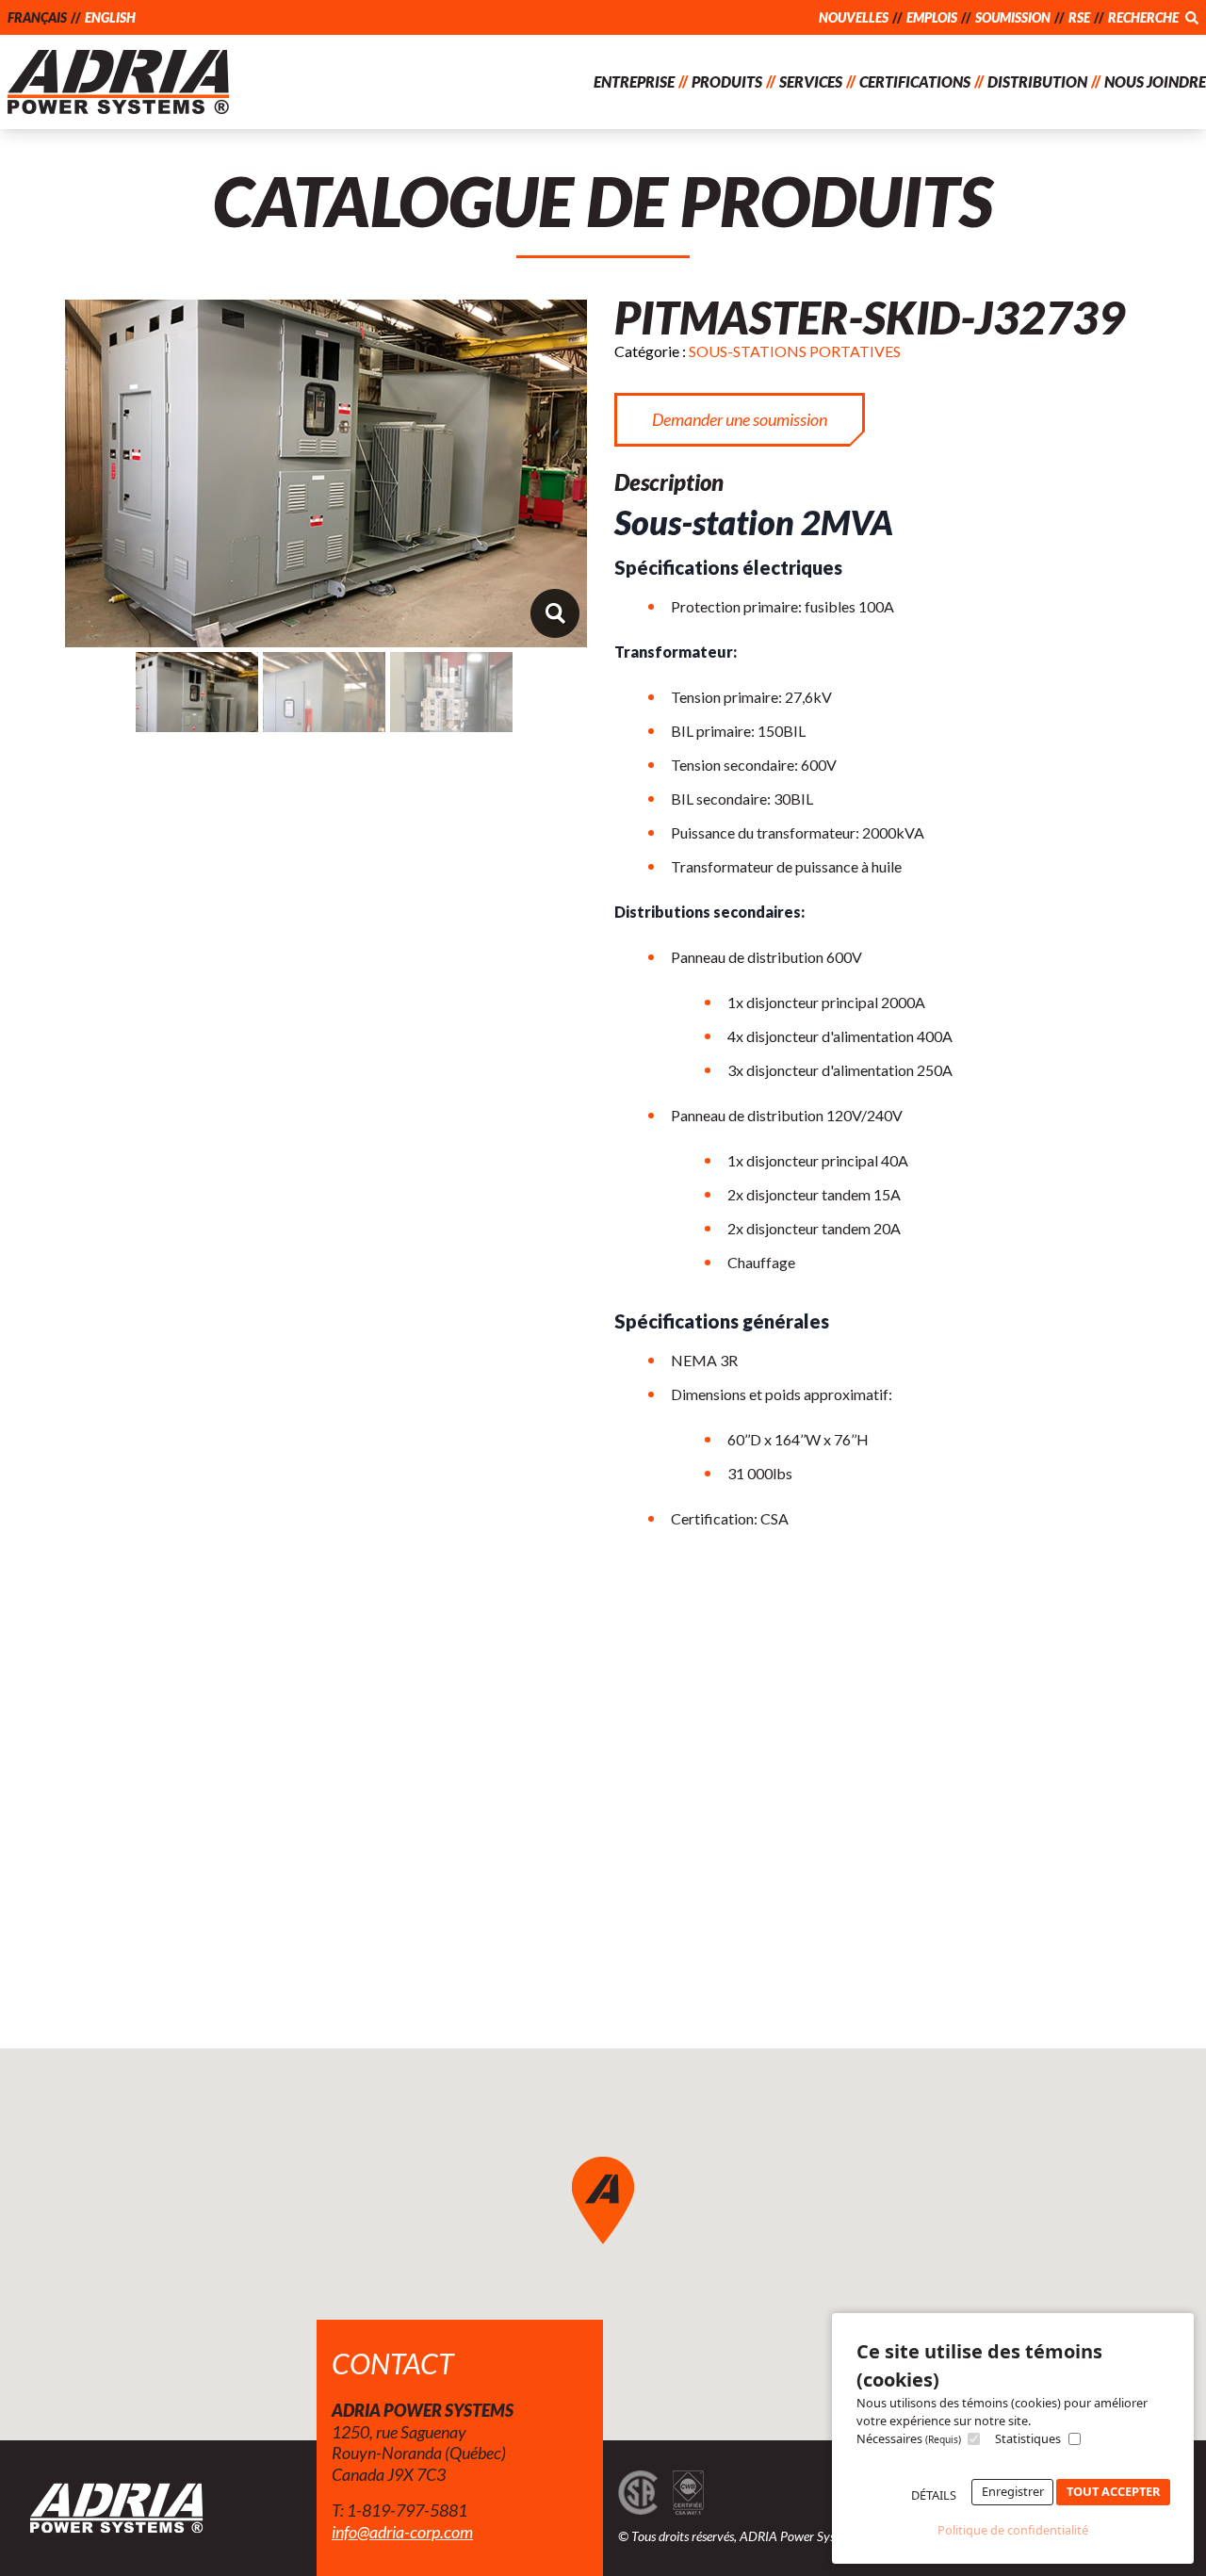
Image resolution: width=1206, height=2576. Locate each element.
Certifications (915, 82)
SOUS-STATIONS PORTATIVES (795, 351)
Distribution (1037, 82)
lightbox (554, 613)
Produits (727, 82)
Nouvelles (854, 17)
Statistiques (1028, 2438)
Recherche (1145, 17)
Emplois (932, 17)
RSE (1079, 17)
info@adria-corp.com (402, 2532)
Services (811, 82)
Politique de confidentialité (1013, 2530)
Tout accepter (1113, 2491)
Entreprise (634, 82)
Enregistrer (1013, 2491)
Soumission (1013, 17)
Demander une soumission (740, 419)
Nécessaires (909, 2438)
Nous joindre (1155, 82)
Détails (934, 2495)
